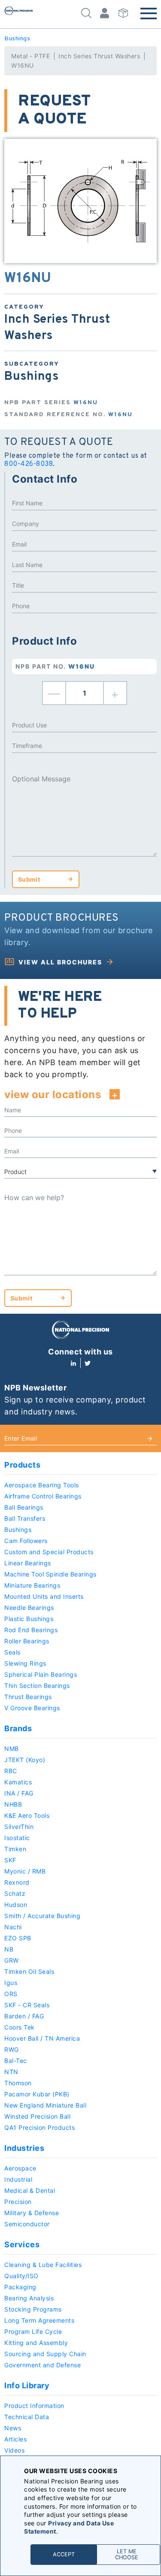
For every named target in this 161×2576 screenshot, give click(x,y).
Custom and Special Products (49, 1552)
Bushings (17, 39)
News (13, 2428)
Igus (11, 1983)
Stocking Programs (33, 2309)
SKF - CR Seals (27, 2005)
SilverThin (19, 1827)
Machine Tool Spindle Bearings (50, 1574)
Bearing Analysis (29, 2298)
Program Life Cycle (33, 2331)
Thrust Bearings (28, 1697)
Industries (24, 2148)
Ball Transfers (25, 1518)
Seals (12, 1652)
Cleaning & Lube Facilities (43, 2265)
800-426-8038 (29, 464)
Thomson (18, 2083)
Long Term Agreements (39, 2320)
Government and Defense (43, 2365)
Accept (64, 2554)
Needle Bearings (29, 1608)
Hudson (16, 1905)
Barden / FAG (24, 2016)
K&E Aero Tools (27, 1815)
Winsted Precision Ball (37, 2116)
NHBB (13, 1804)
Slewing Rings (25, 1663)
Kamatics (18, 1782)
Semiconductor (27, 2224)
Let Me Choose (127, 2554)
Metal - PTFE (30, 56)
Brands (18, 1728)
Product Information (34, 2406)
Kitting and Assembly (36, 2343)
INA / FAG (19, 1793)
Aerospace (20, 2168)
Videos (14, 2450)
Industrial (18, 2179)
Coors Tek (20, 2027)
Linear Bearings (28, 1563)
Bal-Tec (16, 2061)
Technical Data (27, 2417)
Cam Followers (26, 1541)
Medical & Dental (30, 2190)
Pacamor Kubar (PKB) (37, 2094)
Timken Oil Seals (29, 1971)
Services (22, 2244)
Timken (15, 1849)
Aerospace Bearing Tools (42, 1485)
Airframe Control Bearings (43, 1496)
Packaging (20, 2287)
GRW (12, 1960)
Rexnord (17, 1882)
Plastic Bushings (29, 1619)
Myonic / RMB (25, 1871)
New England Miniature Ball (45, 2105)
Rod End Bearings (31, 1630)
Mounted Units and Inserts (44, 1596)
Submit (29, 879)
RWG (12, 2049)
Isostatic (17, 1838)
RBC (11, 1771)
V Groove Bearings (32, 1708)
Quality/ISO (21, 2276)
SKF (10, 1860)
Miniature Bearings (32, 1585)
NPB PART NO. (55, 666)
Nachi (13, 1927)
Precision (18, 2202)
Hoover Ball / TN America (42, 2038)
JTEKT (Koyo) (25, 1760)
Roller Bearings (27, 1641)
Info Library (27, 2385)
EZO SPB (18, 1938)
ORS (11, 1994)
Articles (15, 2439)
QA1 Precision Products (39, 2127)
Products (22, 1465)
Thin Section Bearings (37, 1686)
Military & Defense (32, 2213)
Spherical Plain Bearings (41, 1674)
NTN (11, 2072)
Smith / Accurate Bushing (42, 1916)
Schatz (15, 1893)
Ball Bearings (24, 1507)
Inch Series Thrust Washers (99, 56)
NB (9, 1949)
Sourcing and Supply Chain (45, 2354)
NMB (12, 1749)
